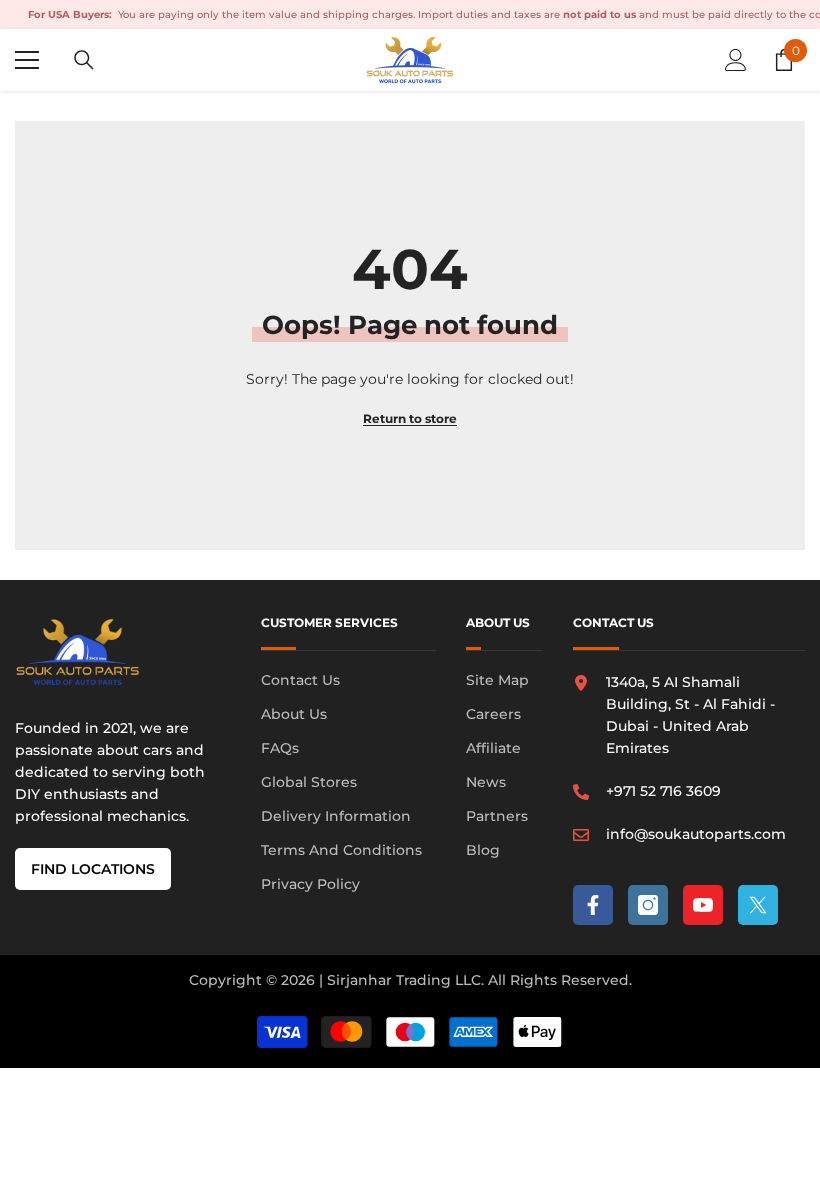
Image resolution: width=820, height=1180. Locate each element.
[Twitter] (758, 905)
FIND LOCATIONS (93, 869)
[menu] (27, 60)
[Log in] (736, 60)
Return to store (410, 418)
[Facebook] (593, 905)
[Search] (84, 60)
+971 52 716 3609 (663, 791)
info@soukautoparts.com (696, 834)
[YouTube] (703, 905)
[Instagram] (648, 905)
